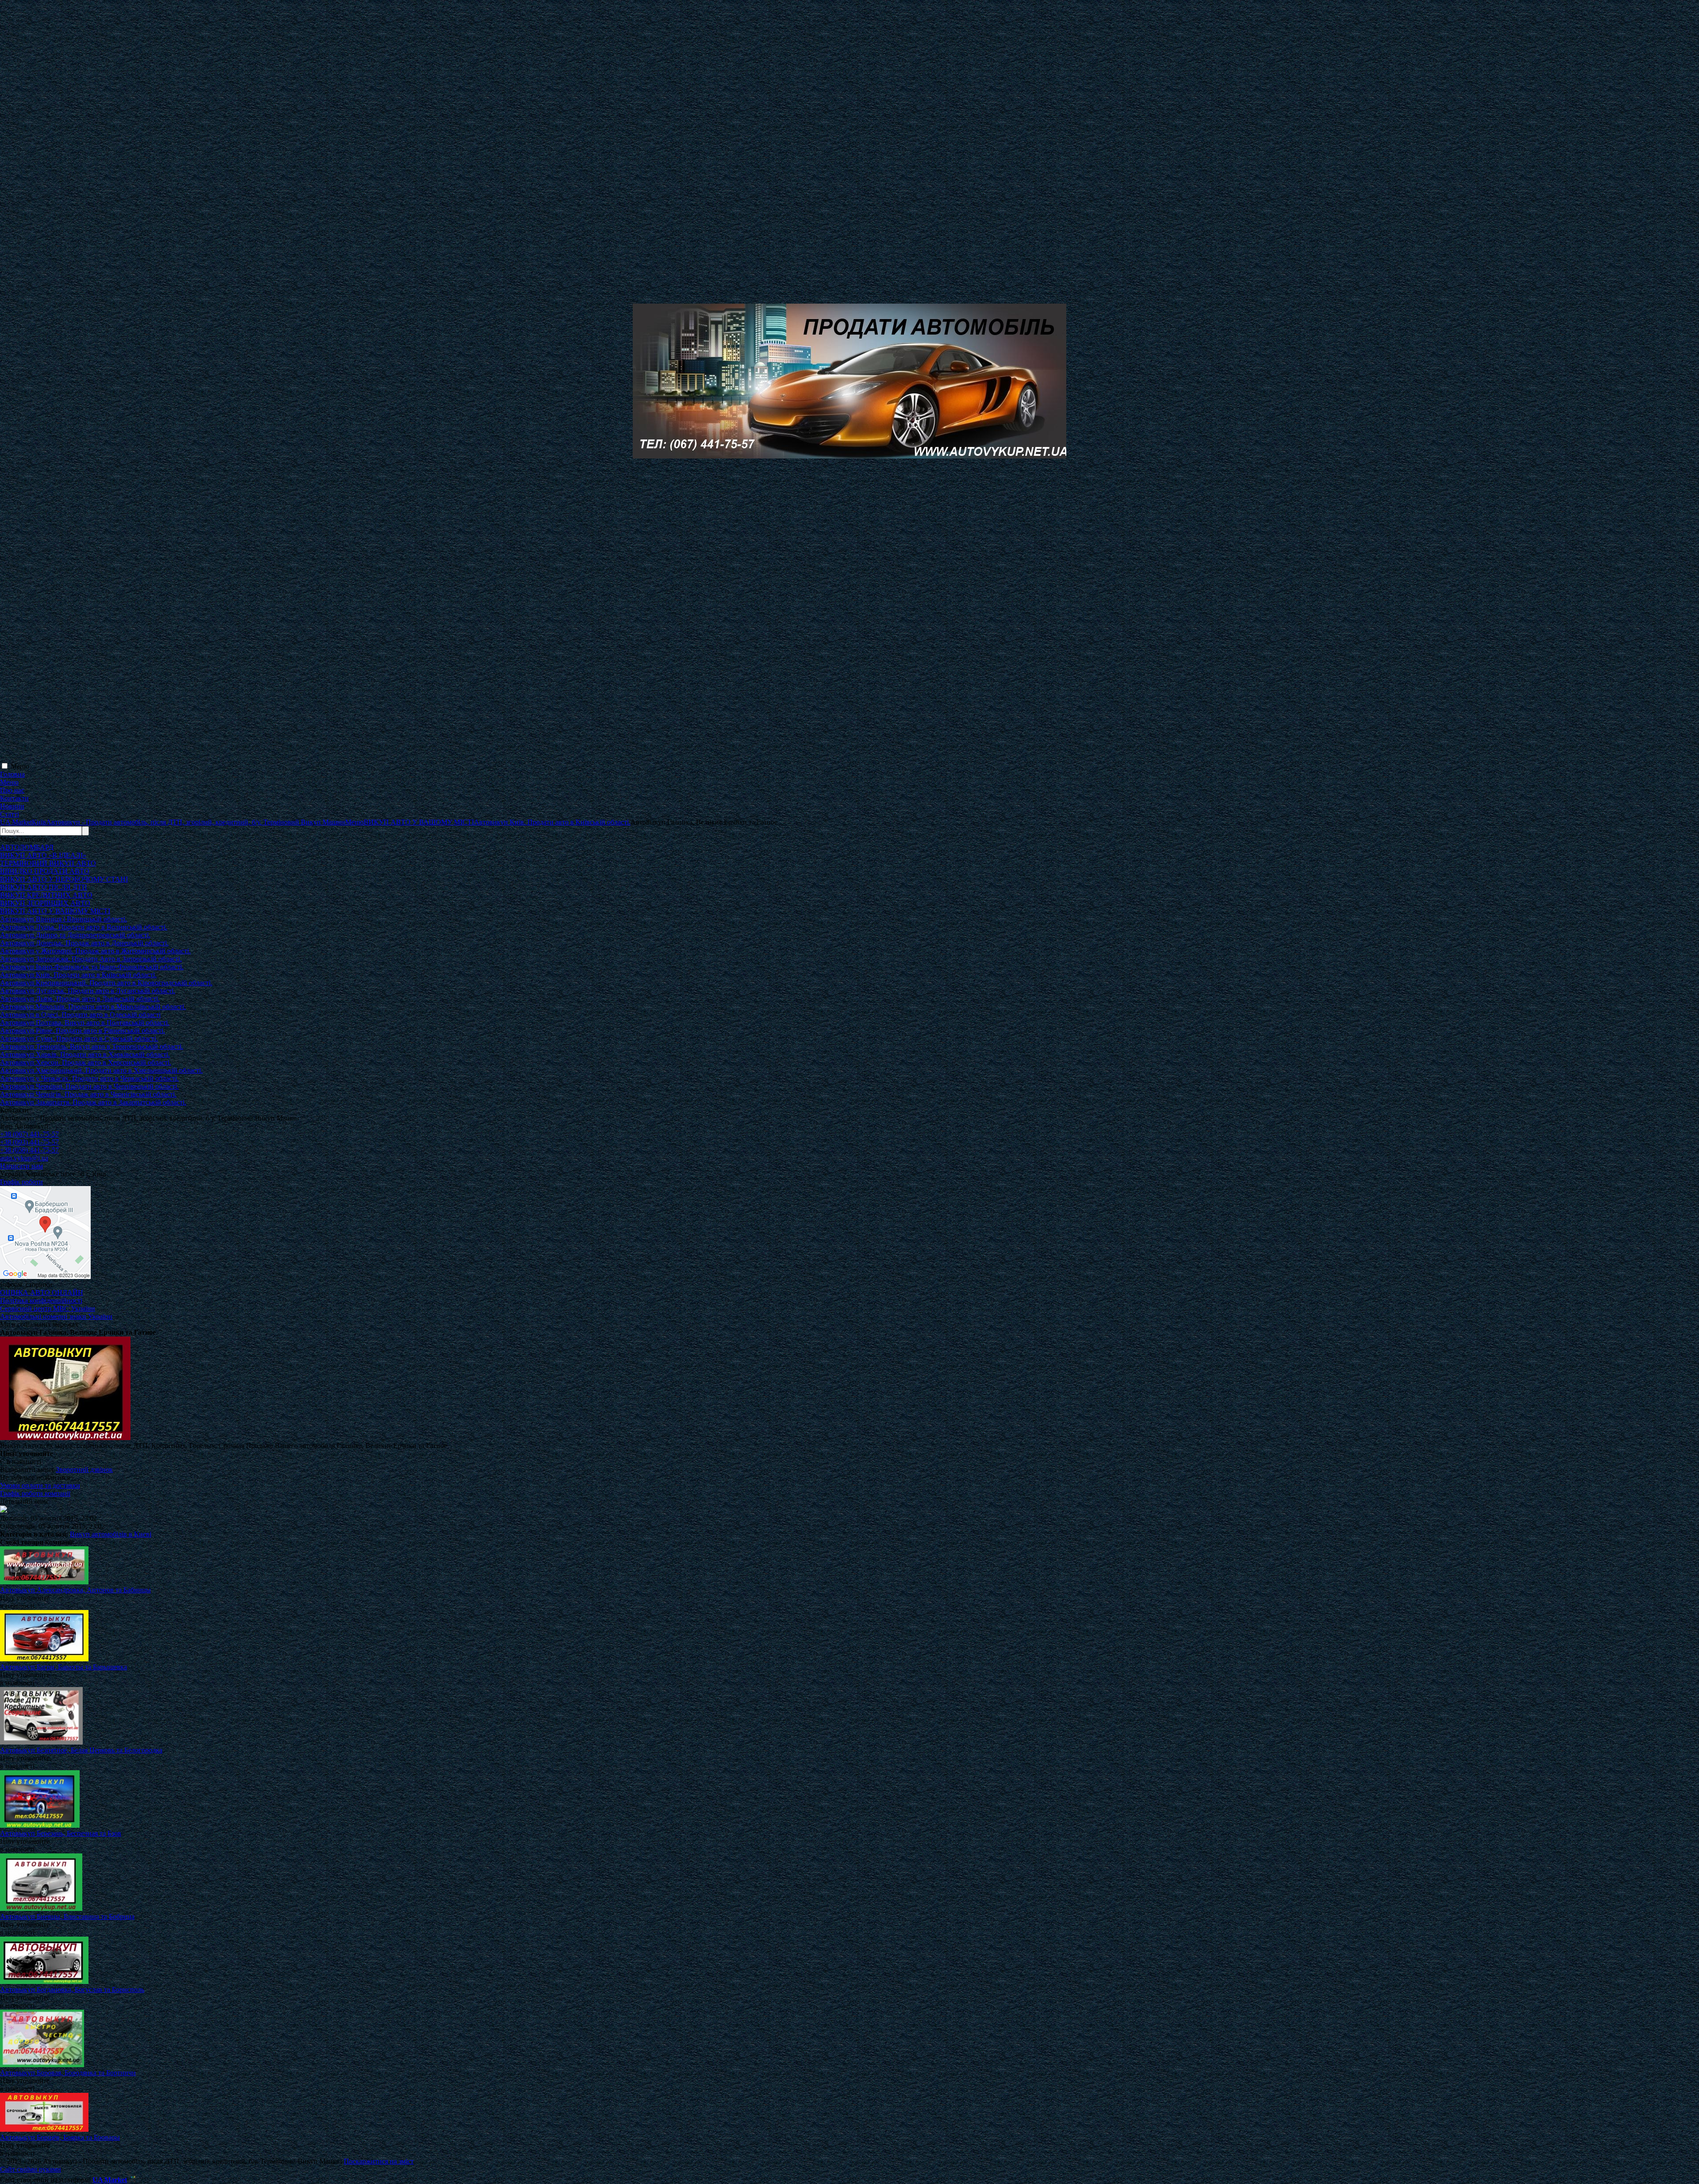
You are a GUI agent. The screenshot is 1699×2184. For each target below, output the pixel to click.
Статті (10, 814)
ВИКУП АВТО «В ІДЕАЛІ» (43, 855)
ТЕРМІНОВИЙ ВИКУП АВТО (48, 863)
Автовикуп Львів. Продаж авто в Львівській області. (80, 999)
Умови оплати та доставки (40, 1485)
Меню (20, 766)
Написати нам (21, 1166)
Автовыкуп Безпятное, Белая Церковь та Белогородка (81, 1750)
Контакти (14, 798)
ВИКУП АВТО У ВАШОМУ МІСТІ (55, 911)
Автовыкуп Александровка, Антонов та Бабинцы (75, 1590)
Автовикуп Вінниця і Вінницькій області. (63, 919)
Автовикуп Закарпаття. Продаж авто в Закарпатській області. (93, 1102)
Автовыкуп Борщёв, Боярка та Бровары (60, 2137)
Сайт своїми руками (31, 2169)
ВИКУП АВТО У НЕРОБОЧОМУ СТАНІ (64, 879)
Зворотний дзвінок (84, 1469)
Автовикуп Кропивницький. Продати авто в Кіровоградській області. (106, 983)
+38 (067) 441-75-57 (29, 1134)
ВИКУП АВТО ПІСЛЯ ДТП (44, 887)
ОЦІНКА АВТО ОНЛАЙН (42, 1292)
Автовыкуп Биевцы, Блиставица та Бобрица (67, 1916)
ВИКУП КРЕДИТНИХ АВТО (46, 895)
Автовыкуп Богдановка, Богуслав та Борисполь (72, 1989)
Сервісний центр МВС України (48, 1308)
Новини (12, 806)
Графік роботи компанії (35, 1493)
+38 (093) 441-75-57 (29, 1142)
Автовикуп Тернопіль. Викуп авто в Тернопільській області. (92, 1046)
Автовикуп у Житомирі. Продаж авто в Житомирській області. (95, 951)
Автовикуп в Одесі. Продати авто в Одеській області (80, 1015)
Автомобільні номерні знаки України (56, 1316)
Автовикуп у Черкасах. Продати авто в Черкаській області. (89, 1078)
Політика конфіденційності (41, 1300)
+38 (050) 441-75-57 (29, 1150)
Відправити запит (27, 1469)
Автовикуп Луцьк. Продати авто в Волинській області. (84, 927)
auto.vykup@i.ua (24, 1158)
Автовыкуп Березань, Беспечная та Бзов (61, 1833)
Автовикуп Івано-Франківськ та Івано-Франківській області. (92, 967)
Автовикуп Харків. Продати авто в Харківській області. (85, 1054)
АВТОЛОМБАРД (27, 847)
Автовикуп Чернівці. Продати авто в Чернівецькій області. (89, 1086)
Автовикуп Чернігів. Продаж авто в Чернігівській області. (88, 1094)
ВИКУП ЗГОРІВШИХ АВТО (45, 903)
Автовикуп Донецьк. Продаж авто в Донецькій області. (84, 943)
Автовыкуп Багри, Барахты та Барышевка (63, 1667)
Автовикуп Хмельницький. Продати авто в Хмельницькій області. (101, 1070)
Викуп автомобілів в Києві (111, 1534)
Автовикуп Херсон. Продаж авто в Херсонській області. (86, 1062)
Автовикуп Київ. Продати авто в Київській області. (78, 975)
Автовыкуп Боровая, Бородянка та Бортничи (68, 2073)
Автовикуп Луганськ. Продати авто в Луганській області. (88, 991)
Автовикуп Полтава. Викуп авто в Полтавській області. (85, 1023)
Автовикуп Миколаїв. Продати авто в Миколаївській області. (93, 1007)
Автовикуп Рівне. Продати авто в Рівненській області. (83, 1030)
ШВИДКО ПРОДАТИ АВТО (45, 871)
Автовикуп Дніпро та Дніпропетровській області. (75, 935)
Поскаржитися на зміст (379, 2161)
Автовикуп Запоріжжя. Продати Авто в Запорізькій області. (91, 959)
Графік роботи (21, 1182)
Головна (12, 774)
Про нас (12, 790)
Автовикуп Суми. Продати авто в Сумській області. (79, 1038)
